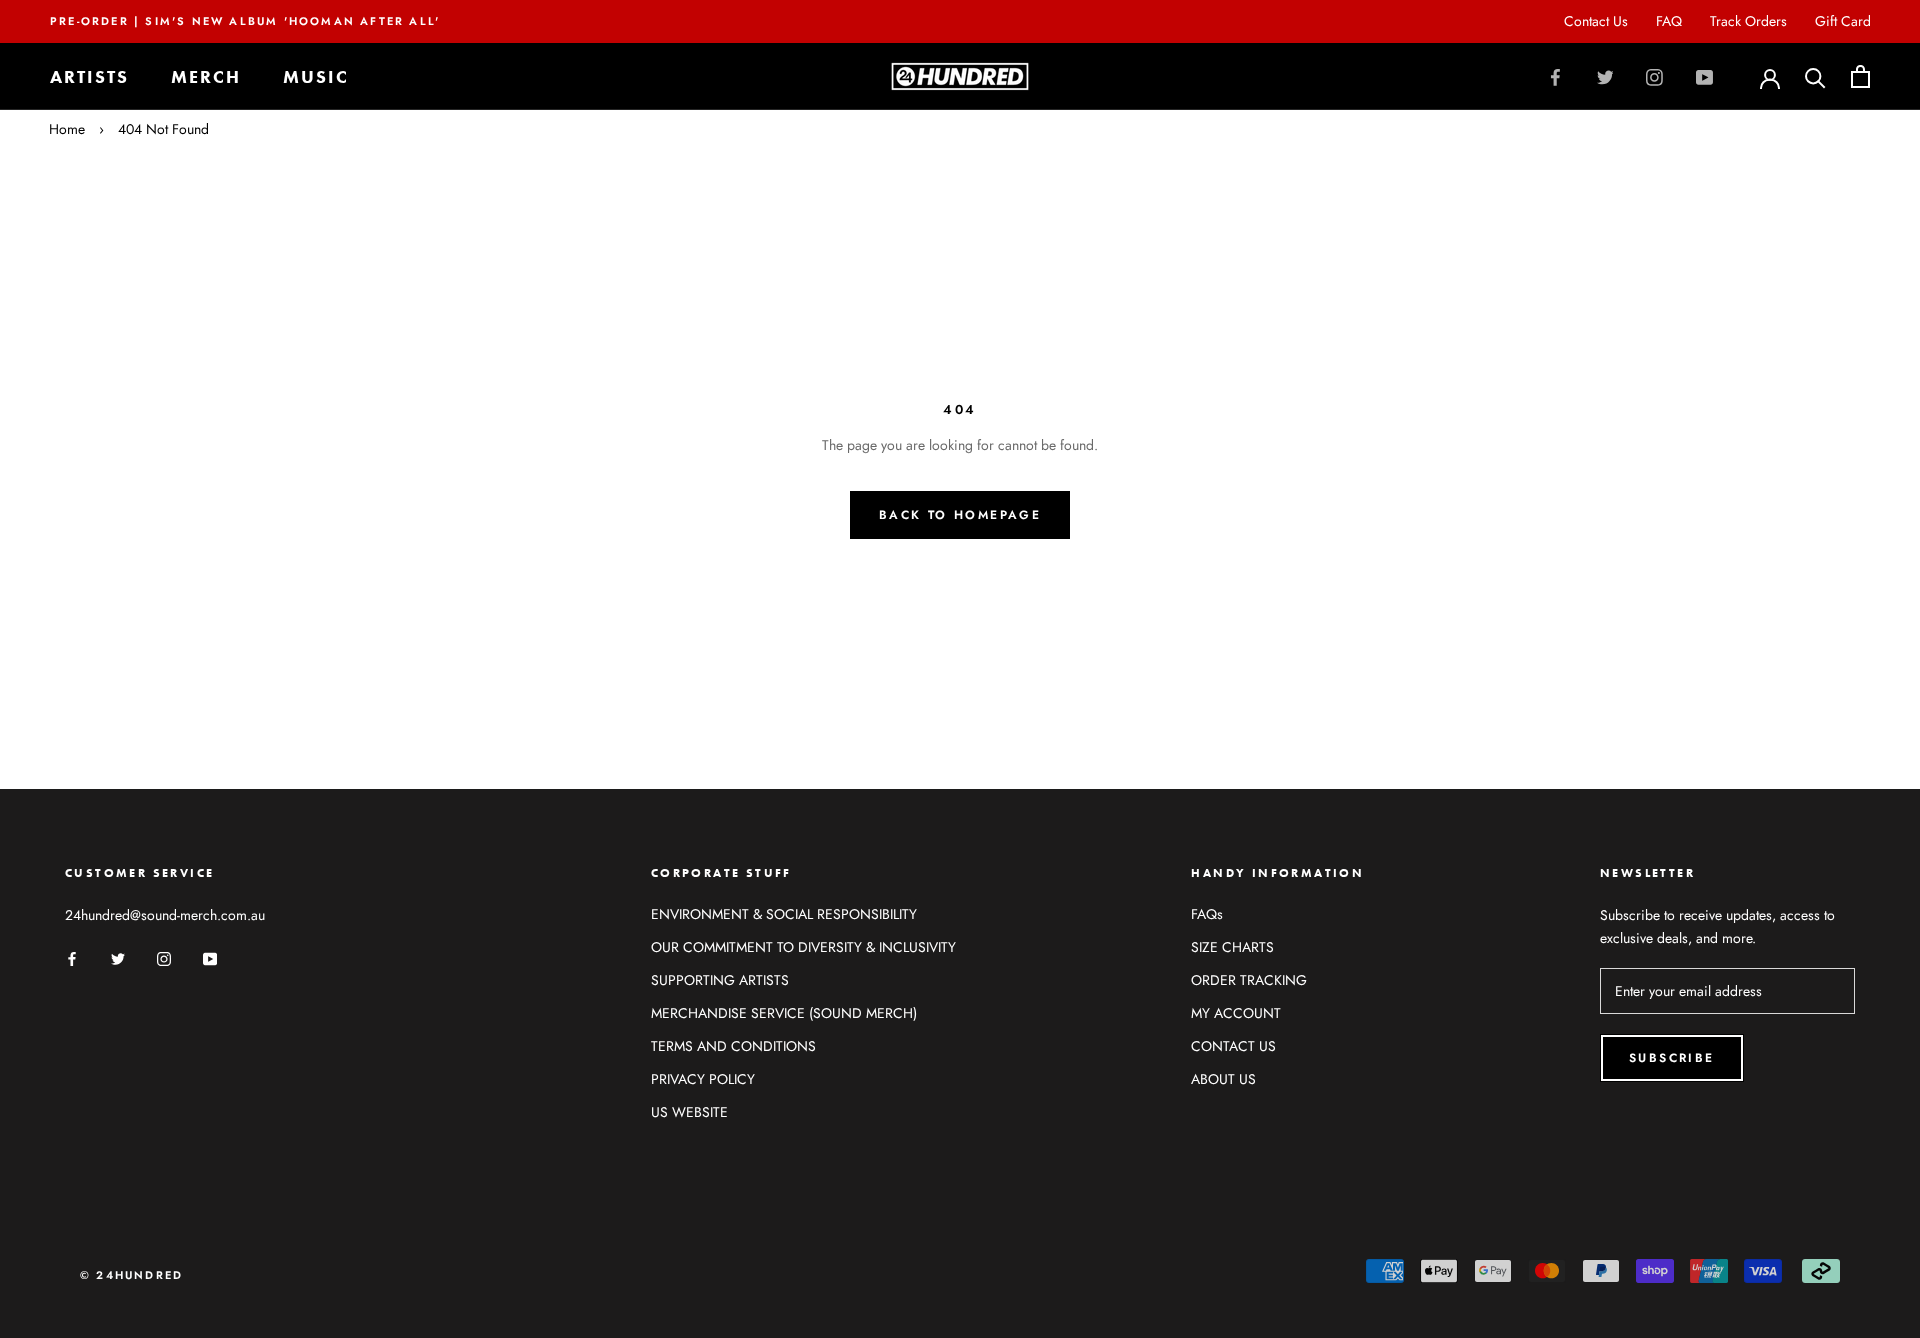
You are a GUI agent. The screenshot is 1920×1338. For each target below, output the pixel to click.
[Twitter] (1605, 77)
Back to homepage (960, 515)
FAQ (1669, 21)
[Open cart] (1860, 76)
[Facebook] (1555, 77)
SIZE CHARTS (1232, 947)
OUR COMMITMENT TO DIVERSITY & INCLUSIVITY (803, 947)
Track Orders (1748, 21)
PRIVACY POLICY (703, 1079)
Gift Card (1843, 21)
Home (67, 129)
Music (316, 76)
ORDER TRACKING (1249, 980)
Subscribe (1672, 1058)
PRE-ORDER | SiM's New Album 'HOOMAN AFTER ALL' (245, 21)
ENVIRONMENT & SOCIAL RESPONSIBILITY (784, 914)
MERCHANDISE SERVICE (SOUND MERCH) (784, 1013)
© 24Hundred (131, 1275)
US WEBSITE (689, 1112)
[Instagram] (1654, 77)
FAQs (1207, 914)
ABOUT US (1223, 1079)
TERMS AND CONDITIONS (733, 1046)
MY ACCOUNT (1236, 1013)
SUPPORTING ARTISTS (720, 980)
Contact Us (1596, 21)
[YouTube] (1704, 77)
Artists (89, 76)
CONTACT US (1233, 1046)
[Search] (1815, 76)
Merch (206, 76)
